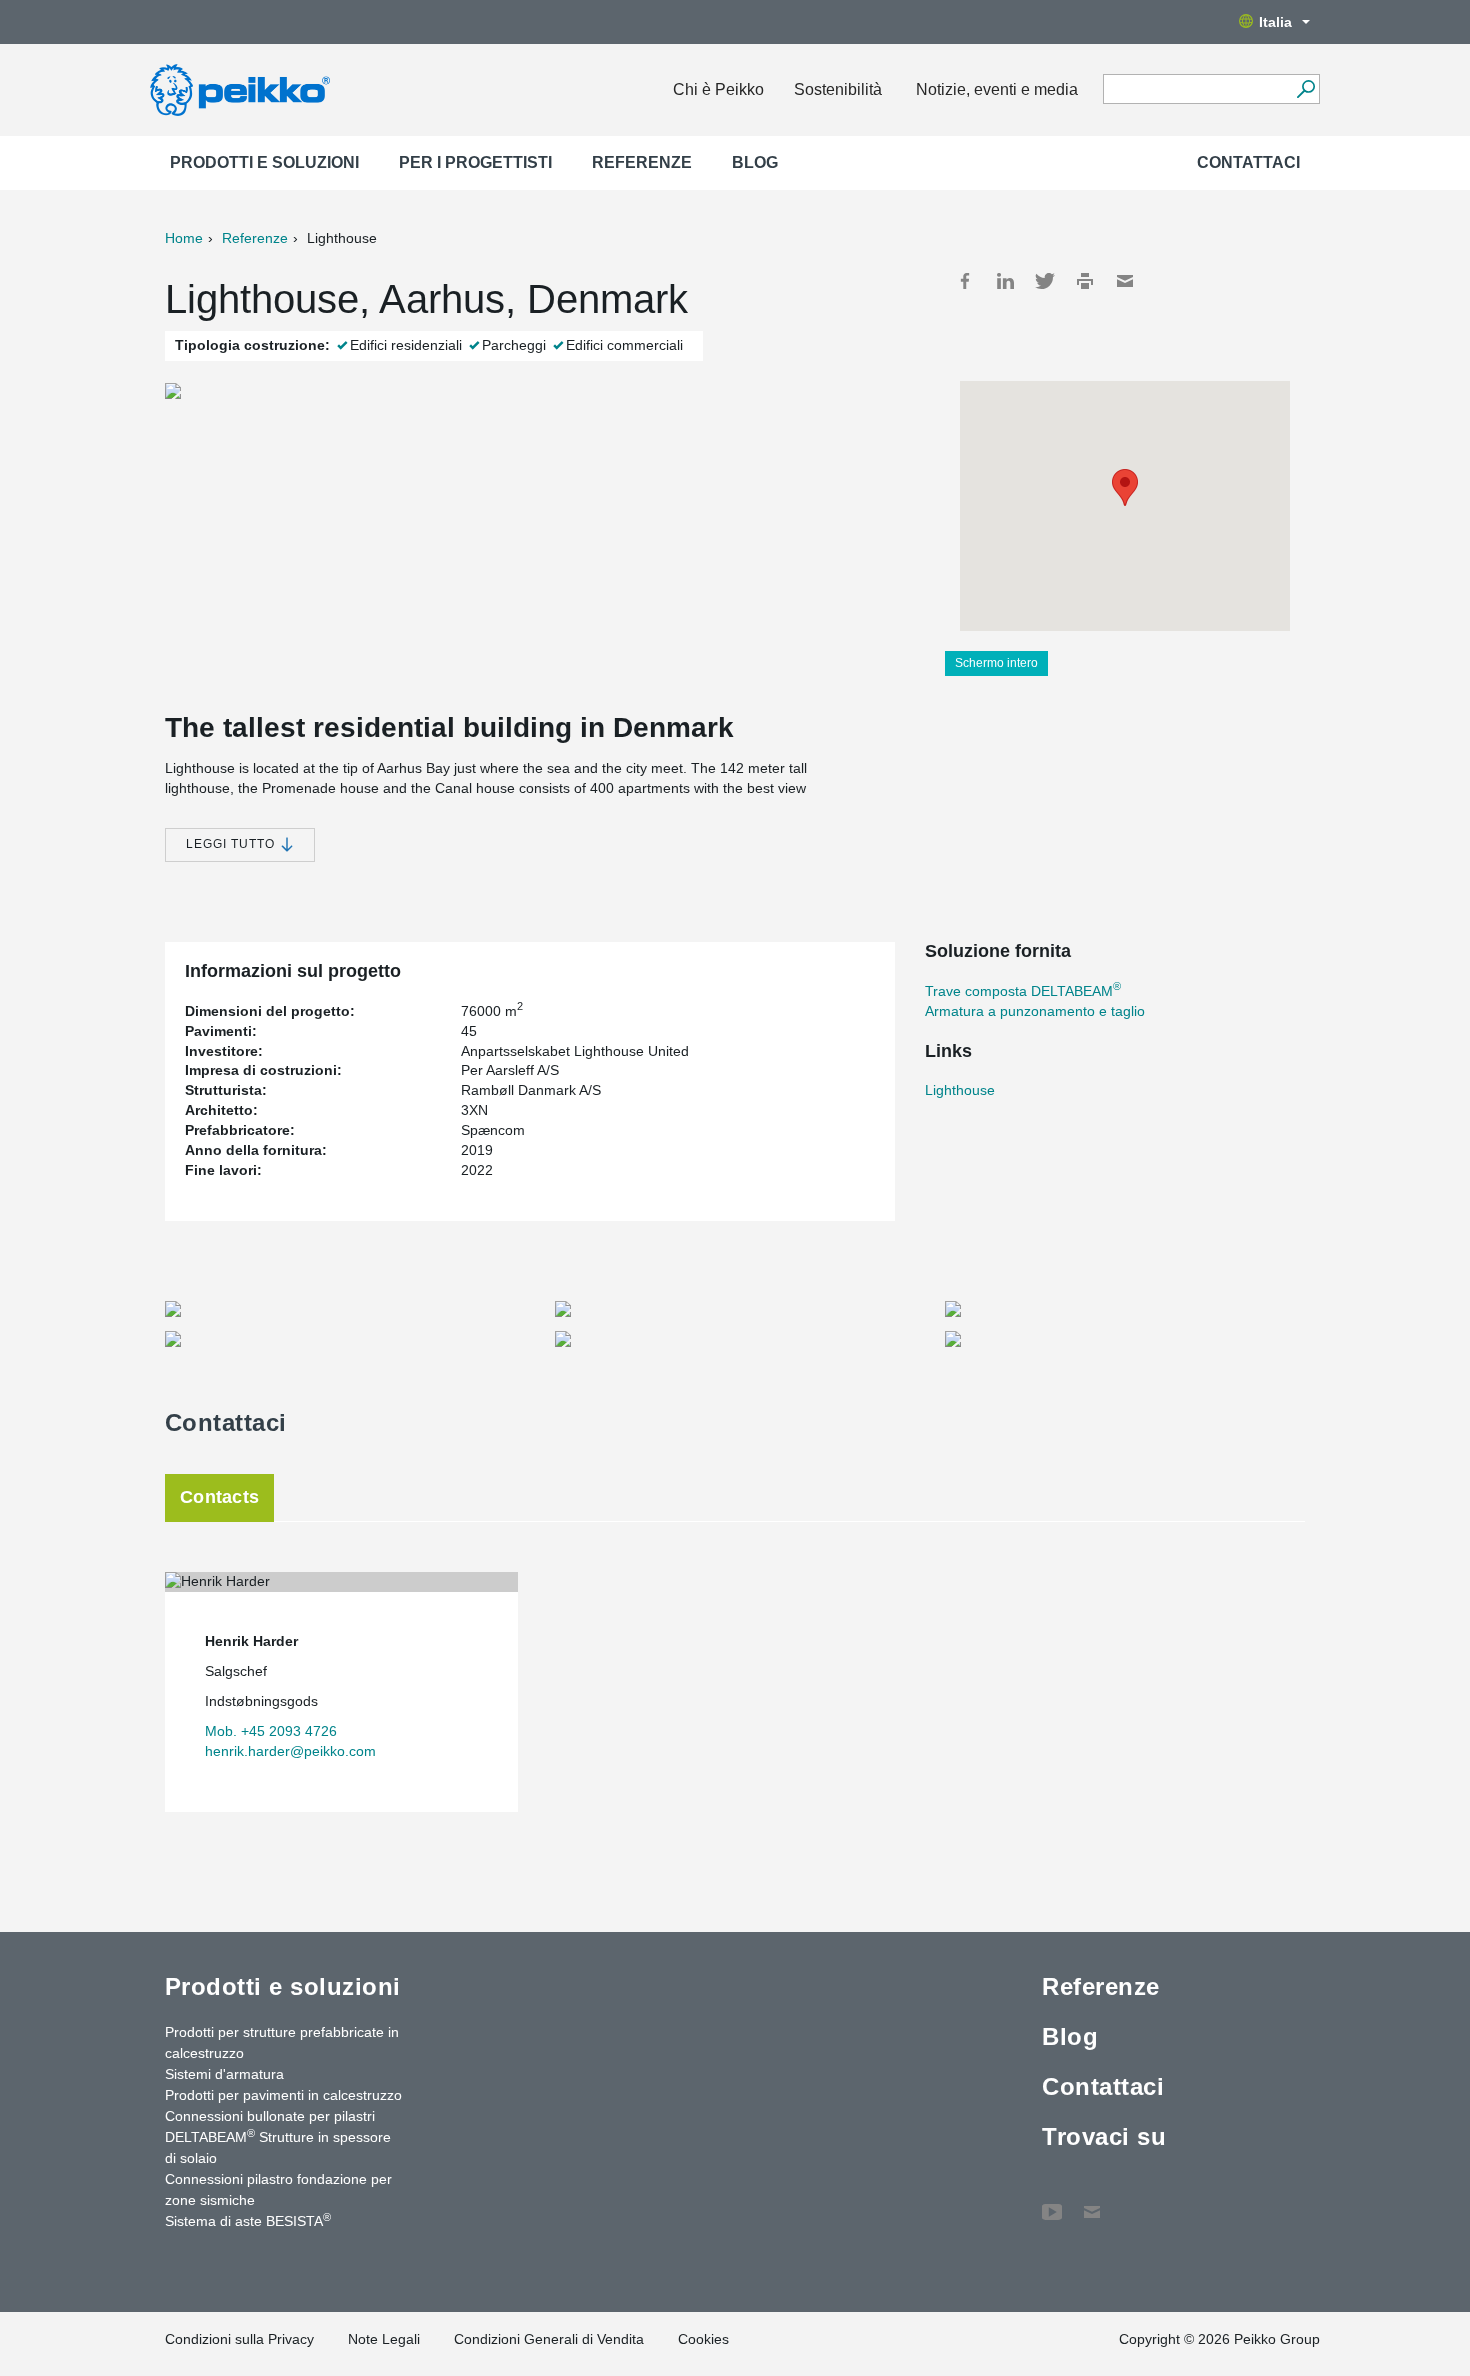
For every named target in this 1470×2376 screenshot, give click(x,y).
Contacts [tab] (219, 1497)
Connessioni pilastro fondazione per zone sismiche (278, 2189)
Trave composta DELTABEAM (1023, 991)
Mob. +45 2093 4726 (271, 1731)
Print (1085, 281)
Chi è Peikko (718, 89)
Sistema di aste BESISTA (248, 2220)
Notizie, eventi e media (997, 89)
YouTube (1052, 2202)
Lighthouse (960, 1090)
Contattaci (1248, 162)
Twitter (1045, 281)
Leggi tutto (232, 844)
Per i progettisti (475, 162)
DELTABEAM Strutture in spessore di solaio (278, 2146)
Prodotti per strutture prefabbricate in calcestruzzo (282, 2042)
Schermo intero (996, 663)
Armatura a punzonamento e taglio (1035, 1011)
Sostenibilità (838, 89)
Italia (1275, 22)
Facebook (965, 281)
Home (184, 238)
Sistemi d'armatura (224, 2074)
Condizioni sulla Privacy (239, 2339)
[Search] (1305, 89)
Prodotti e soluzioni (264, 162)
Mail (1125, 281)
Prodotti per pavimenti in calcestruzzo (283, 2095)
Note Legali (384, 2339)
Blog (755, 162)
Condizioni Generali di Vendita (549, 2339)
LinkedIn (1005, 281)
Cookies (703, 2339)
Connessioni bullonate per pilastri (270, 2116)
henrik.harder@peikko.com (290, 1751)
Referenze (642, 162)
